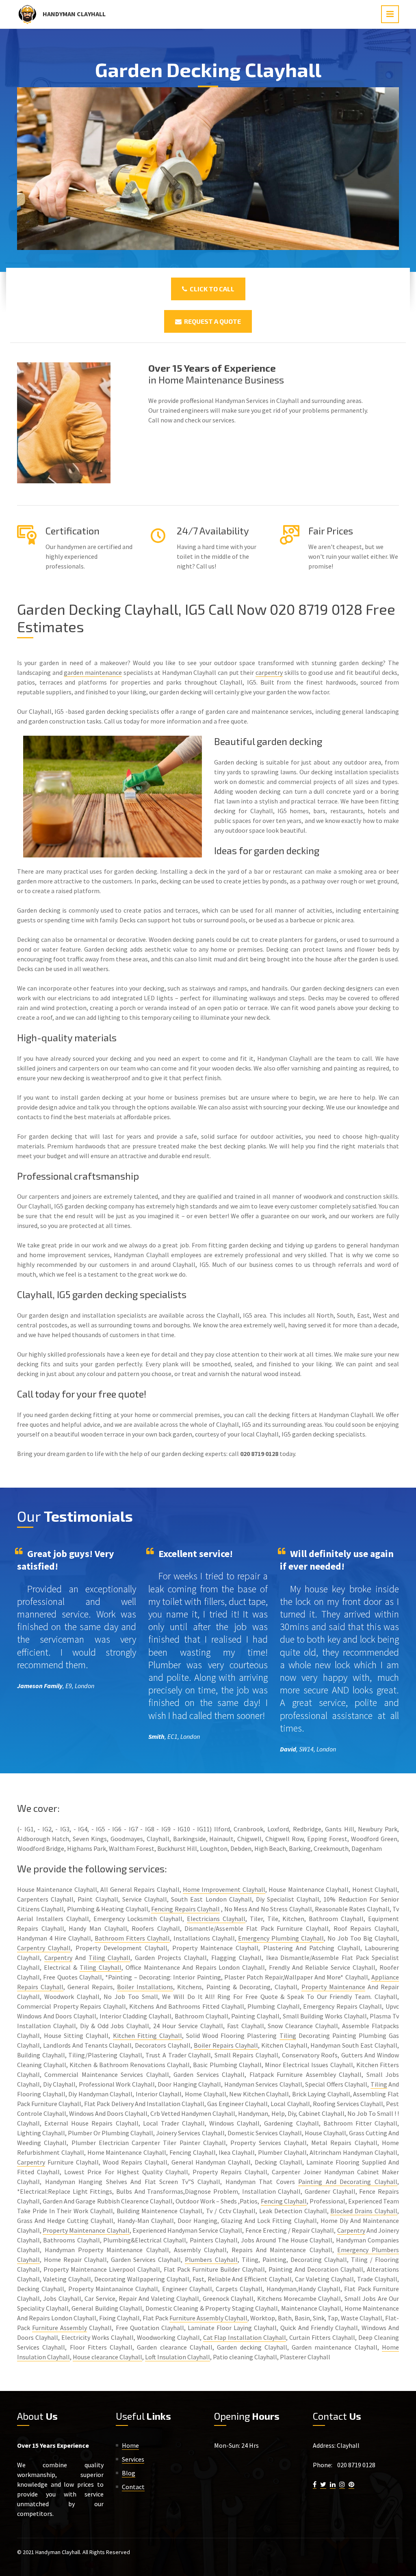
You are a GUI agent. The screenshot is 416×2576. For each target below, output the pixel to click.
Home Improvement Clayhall (224, 1889)
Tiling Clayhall (110, 1958)
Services (133, 2459)
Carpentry (58, 1958)
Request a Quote (211, 321)
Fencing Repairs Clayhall (185, 1909)
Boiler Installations (145, 1987)
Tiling (288, 2035)
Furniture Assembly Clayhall (208, 2318)
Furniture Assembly (60, 2328)
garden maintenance (93, 672)
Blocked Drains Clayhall (364, 2211)
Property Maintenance (333, 1987)
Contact (133, 2487)
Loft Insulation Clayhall (178, 2357)
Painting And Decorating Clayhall (348, 2182)
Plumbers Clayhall (211, 2259)
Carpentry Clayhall (44, 1948)
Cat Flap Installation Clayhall (245, 2337)
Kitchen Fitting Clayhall (147, 2035)
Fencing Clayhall (284, 2201)
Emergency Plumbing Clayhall (281, 1938)
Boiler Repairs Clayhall (226, 2045)
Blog (129, 2473)
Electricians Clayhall (216, 1919)
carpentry (269, 672)
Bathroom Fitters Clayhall (132, 1938)
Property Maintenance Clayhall (86, 2230)
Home (130, 2445)
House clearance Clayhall (107, 2357)
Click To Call (211, 289)
